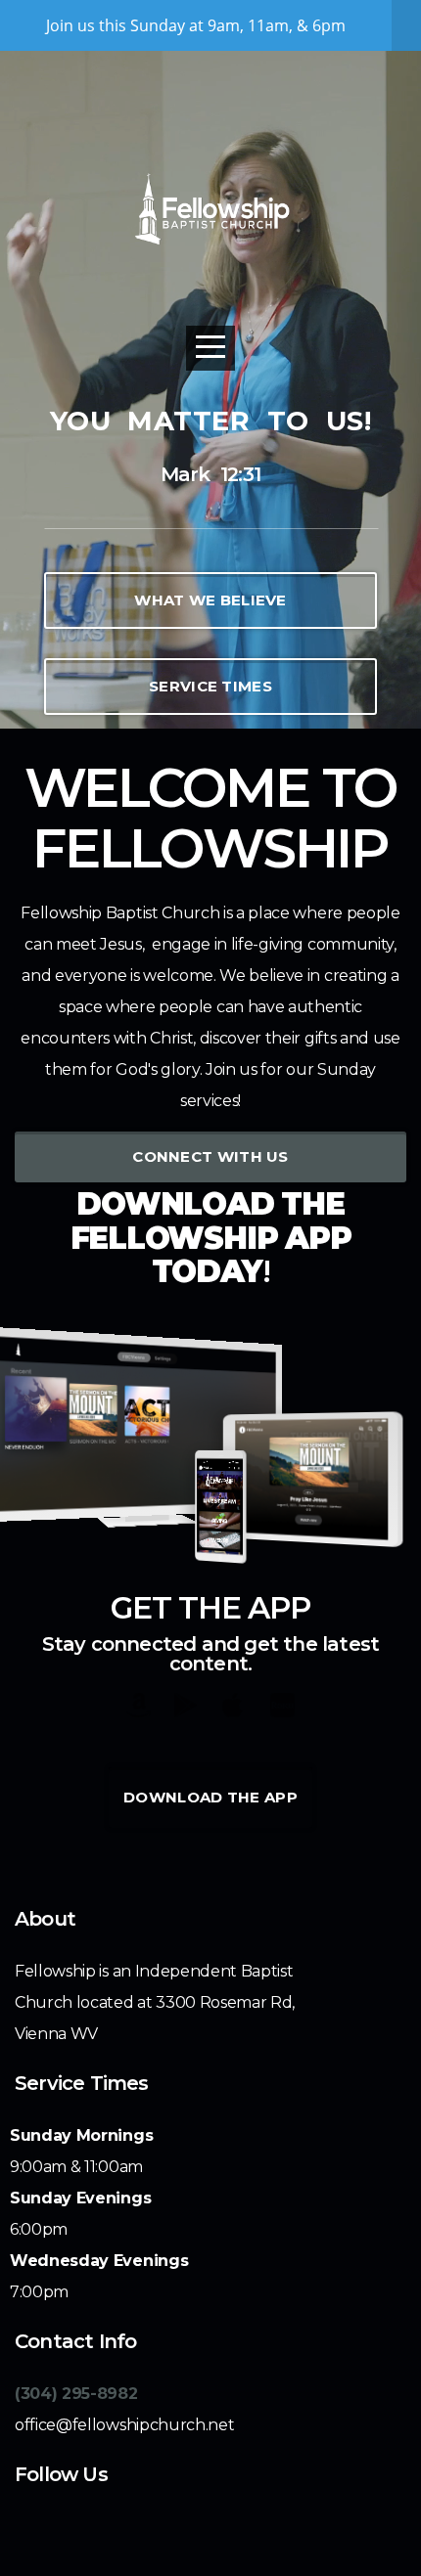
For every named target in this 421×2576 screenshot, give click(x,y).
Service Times (210, 686)
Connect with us (210, 1156)
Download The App (210, 1797)
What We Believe (210, 600)
